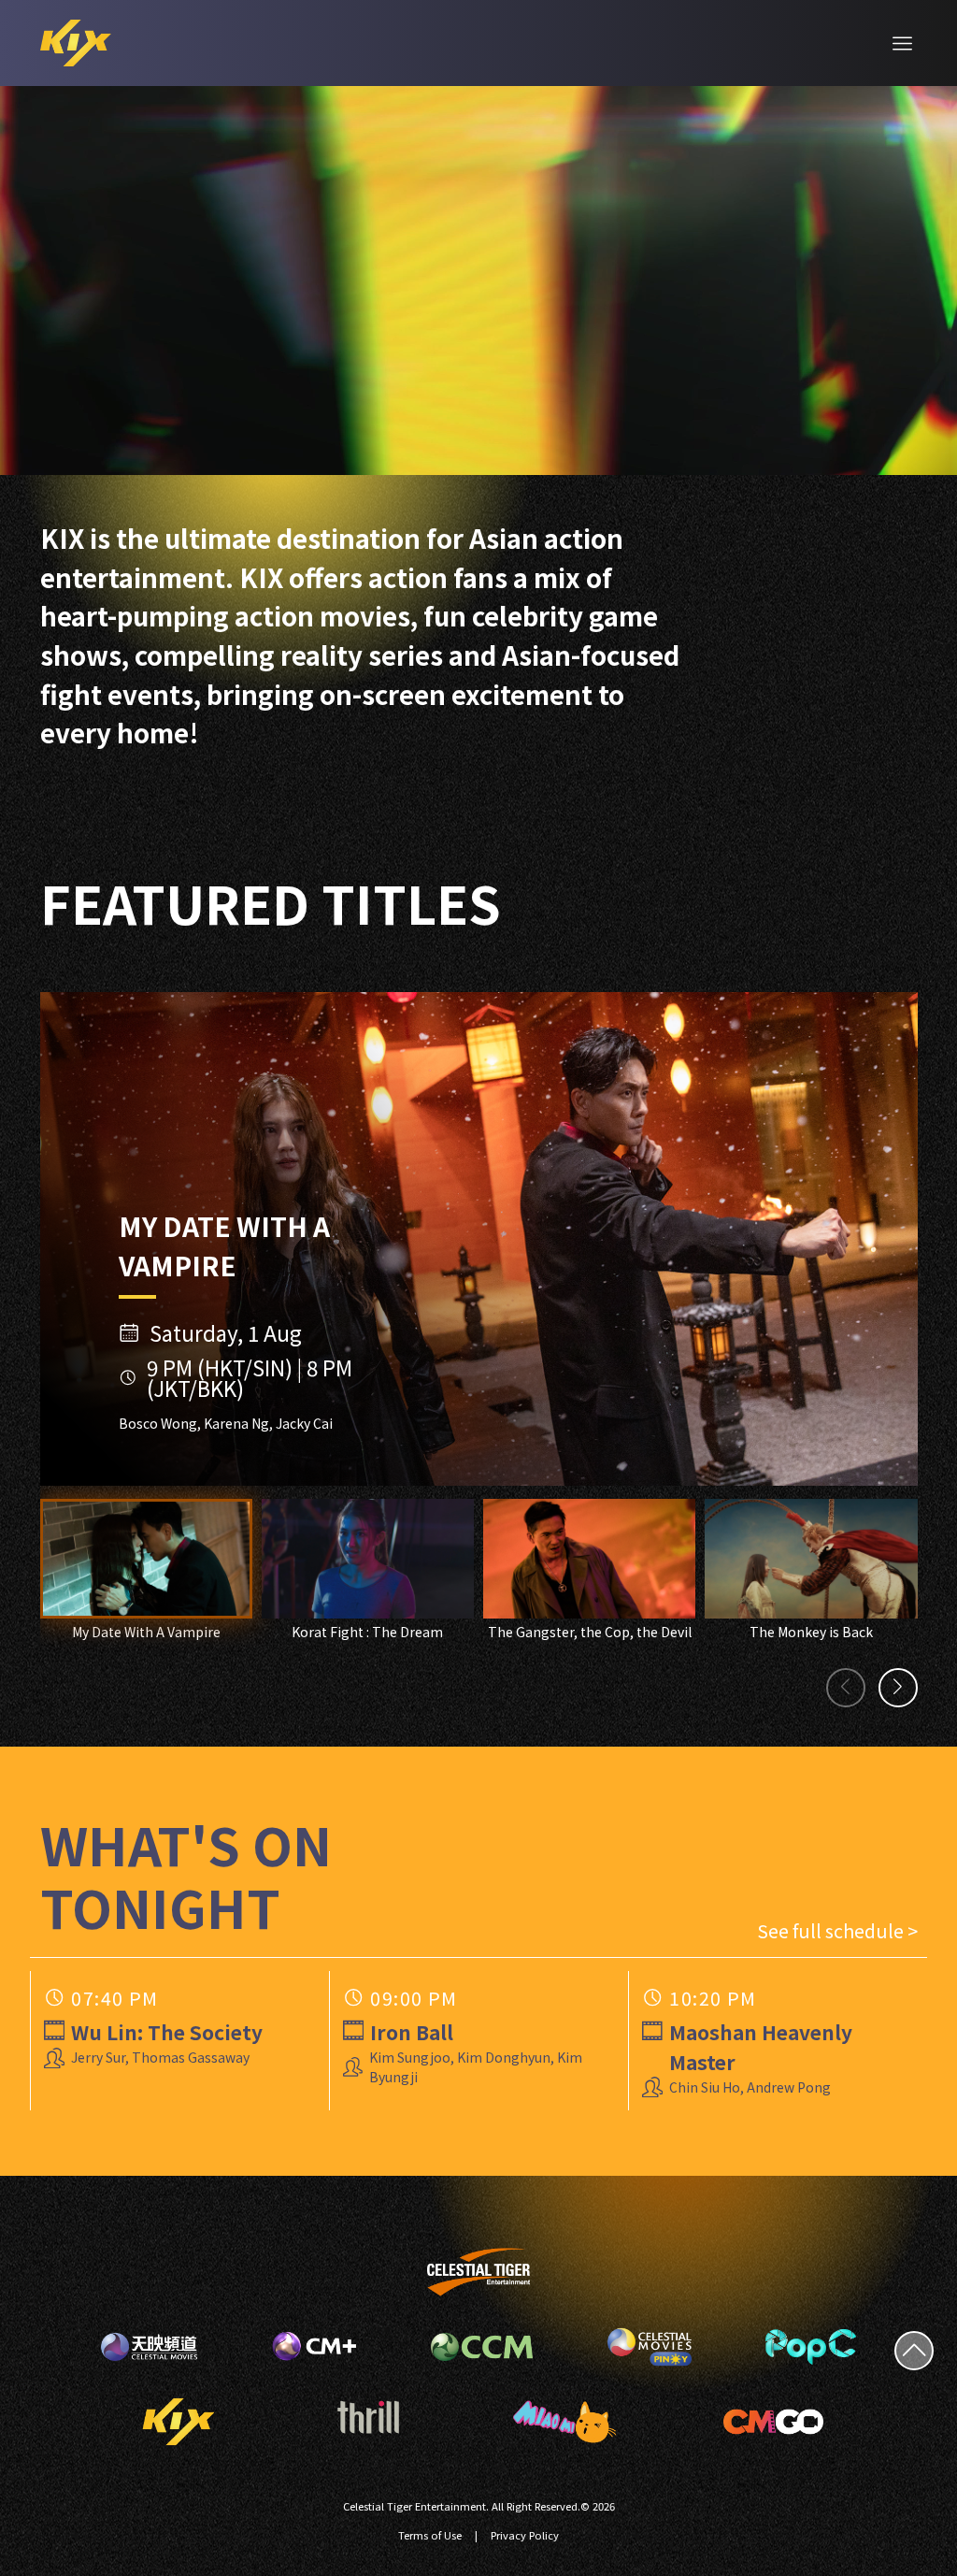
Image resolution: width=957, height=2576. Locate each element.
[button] (846, 1688)
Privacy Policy (525, 2535)
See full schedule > (837, 1930)
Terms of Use (430, 2535)
